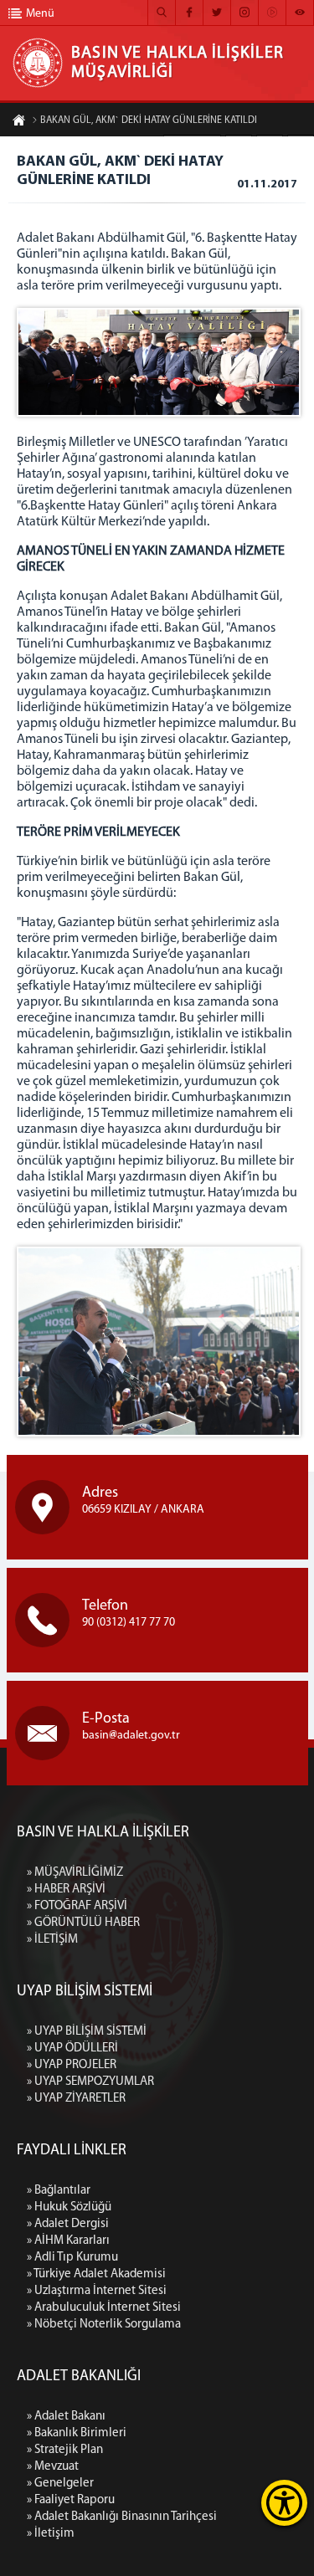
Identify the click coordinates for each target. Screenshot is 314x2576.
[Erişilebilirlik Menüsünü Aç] (284, 2503)
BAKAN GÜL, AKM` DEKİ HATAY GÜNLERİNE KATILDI (149, 120)
